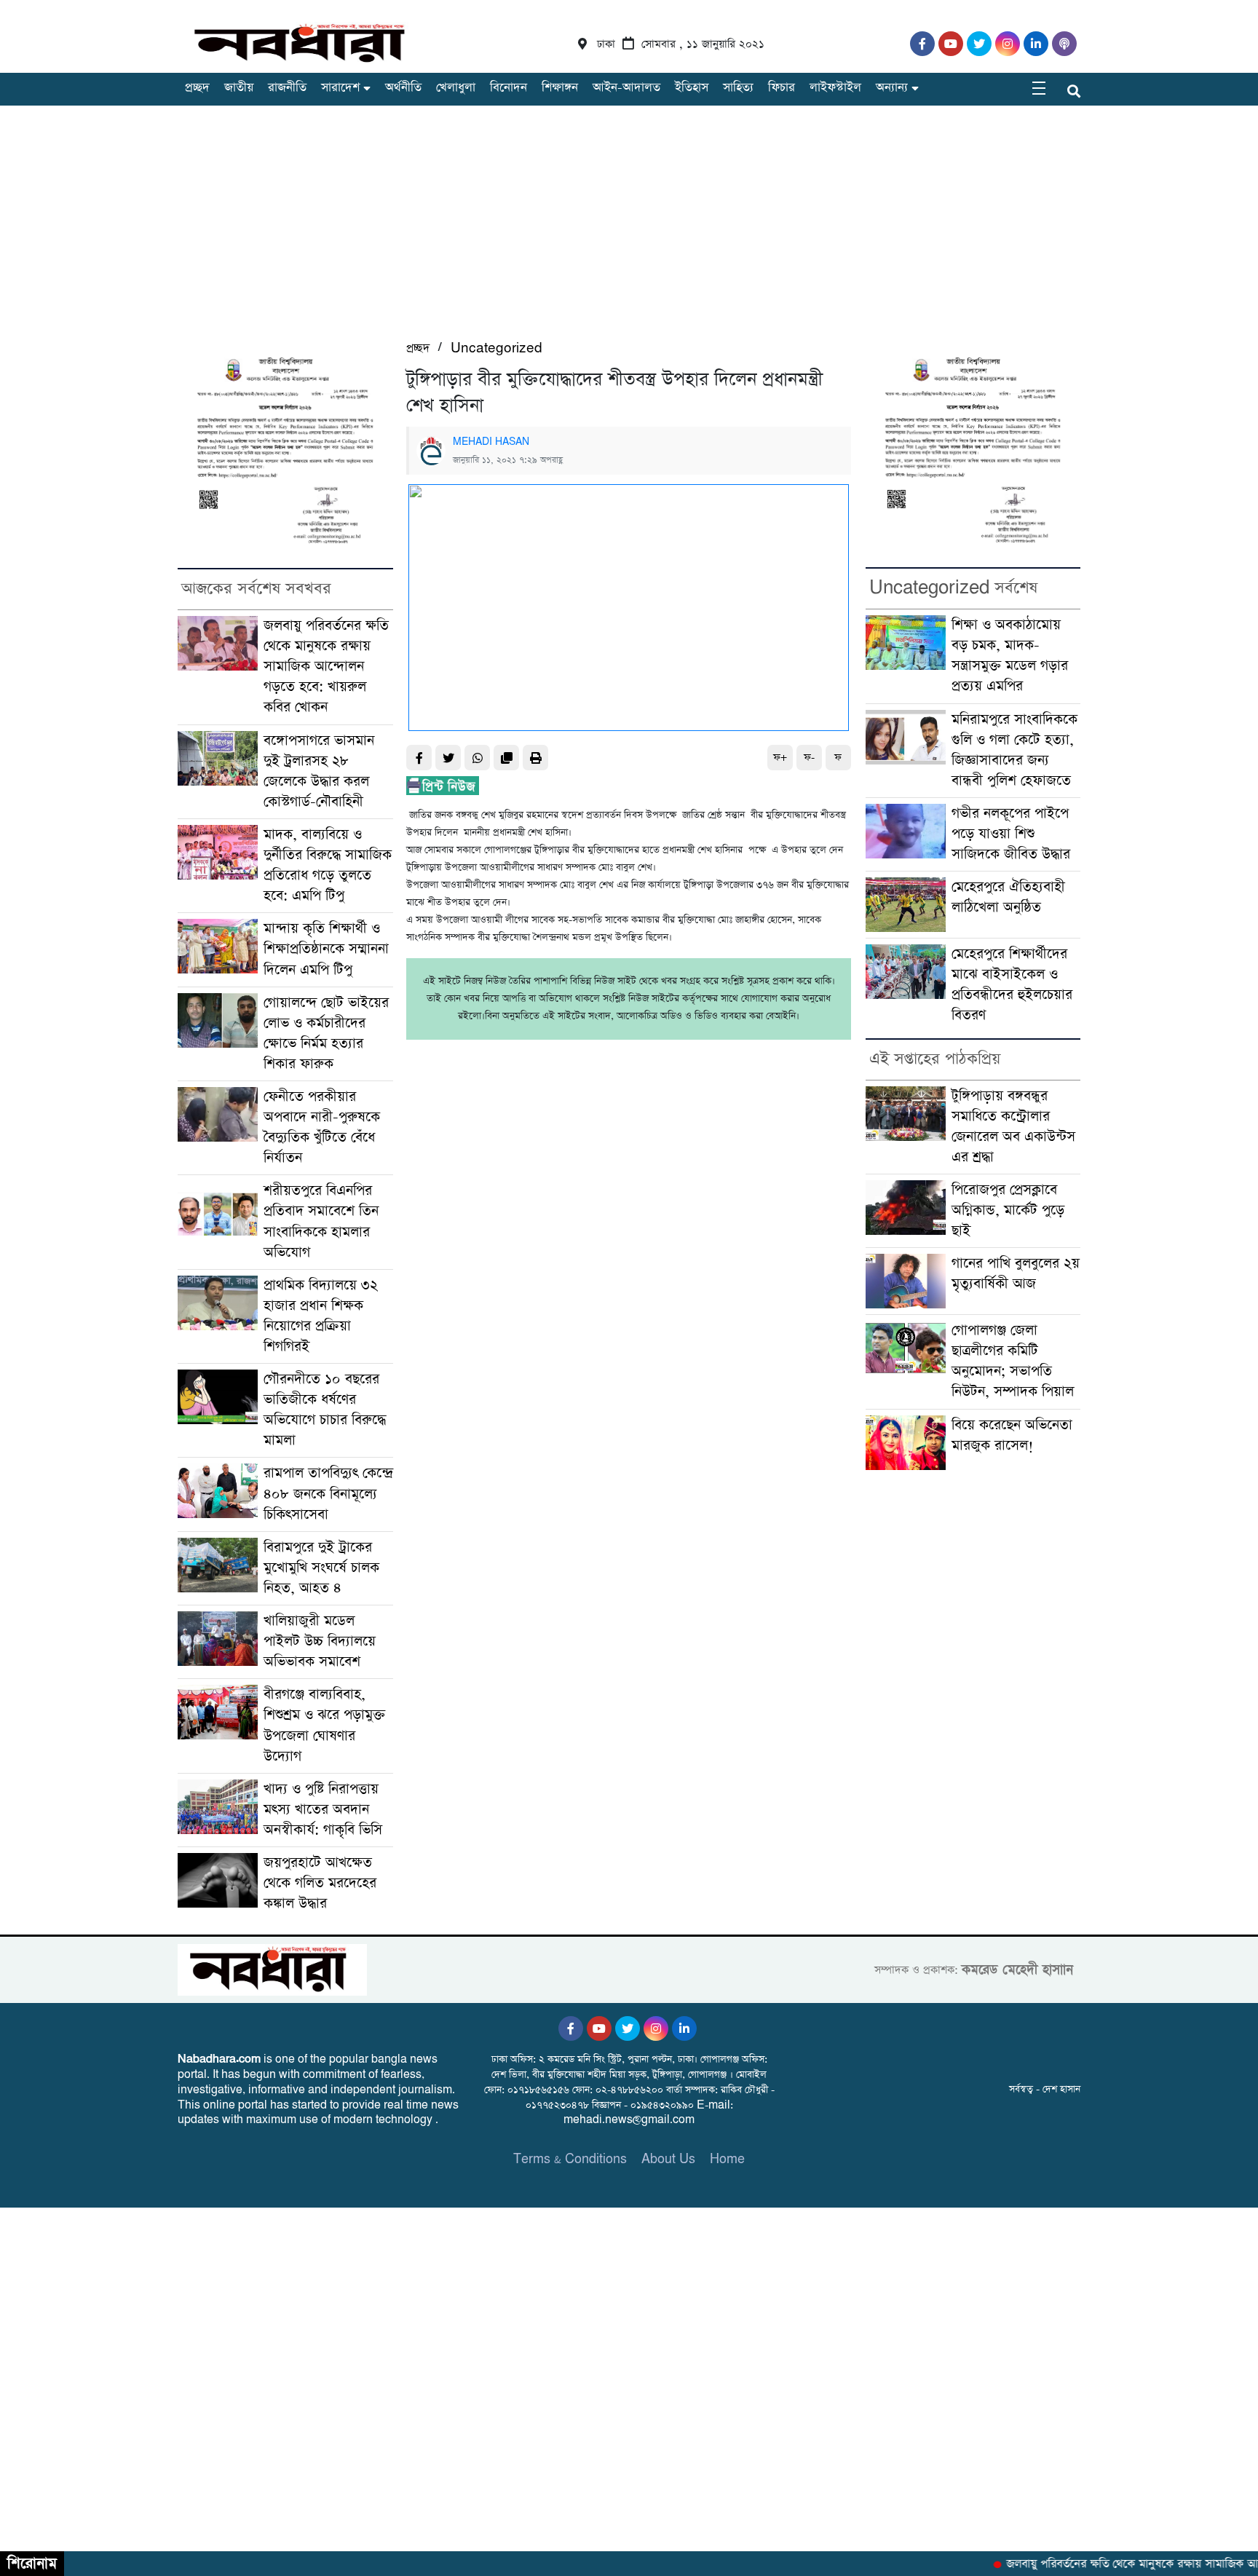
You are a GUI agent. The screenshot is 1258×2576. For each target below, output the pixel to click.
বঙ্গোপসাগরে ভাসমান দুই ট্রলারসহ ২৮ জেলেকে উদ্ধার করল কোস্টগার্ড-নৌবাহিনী (319, 771)
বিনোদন (509, 88)
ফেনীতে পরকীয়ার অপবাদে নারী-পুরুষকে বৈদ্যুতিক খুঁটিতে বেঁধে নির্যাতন (322, 1127)
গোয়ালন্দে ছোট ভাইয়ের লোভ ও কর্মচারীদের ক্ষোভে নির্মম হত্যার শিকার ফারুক (326, 1034)
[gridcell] (628, 877)
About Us (668, 2159)
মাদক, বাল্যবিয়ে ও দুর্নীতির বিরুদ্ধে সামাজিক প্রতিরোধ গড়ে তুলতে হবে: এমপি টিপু (328, 865)
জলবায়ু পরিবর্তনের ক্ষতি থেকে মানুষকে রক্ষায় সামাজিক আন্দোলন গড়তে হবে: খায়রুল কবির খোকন (326, 667)
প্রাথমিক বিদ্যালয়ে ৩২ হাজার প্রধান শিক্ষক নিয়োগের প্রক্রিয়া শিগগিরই (321, 1316)
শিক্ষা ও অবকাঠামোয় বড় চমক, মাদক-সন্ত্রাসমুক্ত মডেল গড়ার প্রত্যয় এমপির (1010, 656)
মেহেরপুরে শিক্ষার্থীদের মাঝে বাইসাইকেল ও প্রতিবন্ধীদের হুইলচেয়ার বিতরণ (1012, 985)
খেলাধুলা (456, 88)
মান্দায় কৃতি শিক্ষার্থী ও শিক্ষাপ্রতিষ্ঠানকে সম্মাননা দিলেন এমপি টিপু (326, 949)
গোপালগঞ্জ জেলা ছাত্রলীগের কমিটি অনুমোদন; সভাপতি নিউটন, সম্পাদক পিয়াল (1013, 1361)
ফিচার (782, 88)
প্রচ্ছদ (197, 88)
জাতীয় (239, 88)
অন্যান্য (892, 88)
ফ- (809, 758)
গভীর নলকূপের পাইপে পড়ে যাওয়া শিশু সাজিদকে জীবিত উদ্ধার (1011, 834)
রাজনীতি (287, 88)
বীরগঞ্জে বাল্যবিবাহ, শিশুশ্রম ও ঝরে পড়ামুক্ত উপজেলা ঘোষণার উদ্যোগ (324, 1725)
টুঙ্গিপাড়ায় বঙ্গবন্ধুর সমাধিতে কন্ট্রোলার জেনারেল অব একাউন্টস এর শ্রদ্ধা (1013, 1127)
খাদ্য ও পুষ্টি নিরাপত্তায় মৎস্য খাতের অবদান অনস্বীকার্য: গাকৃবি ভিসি (323, 1810)
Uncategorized (497, 348)
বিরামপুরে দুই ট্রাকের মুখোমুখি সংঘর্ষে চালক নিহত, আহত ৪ (321, 1568)
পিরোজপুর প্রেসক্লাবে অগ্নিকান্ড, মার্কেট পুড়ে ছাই (1008, 1210)
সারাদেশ (340, 88)
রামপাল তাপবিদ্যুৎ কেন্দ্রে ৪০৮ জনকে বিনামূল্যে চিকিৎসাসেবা (328, 1494)
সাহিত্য (738, 88)
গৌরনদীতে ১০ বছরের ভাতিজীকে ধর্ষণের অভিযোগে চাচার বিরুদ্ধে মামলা (325, 1410)
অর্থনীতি (403, 88)
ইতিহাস (692, 88)
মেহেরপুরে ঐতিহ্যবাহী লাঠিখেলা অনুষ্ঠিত (1008, 897)
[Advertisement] (629, 229)
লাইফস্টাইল (835, 88)
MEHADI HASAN (491, 442)
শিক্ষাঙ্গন (560, 88)
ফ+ (780, 758)
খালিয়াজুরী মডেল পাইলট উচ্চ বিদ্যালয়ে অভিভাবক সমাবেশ (320, 1641)
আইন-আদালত (626, 88)
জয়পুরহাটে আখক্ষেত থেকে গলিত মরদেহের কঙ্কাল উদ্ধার (320, 1883)
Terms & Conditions (570, 2159)
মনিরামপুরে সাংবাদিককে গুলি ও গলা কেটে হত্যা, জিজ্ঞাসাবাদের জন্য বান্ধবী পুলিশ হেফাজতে (1014, 750)
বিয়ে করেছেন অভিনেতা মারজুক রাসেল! (1012, 1435)
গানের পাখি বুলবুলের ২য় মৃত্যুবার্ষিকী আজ (1016, 1274)
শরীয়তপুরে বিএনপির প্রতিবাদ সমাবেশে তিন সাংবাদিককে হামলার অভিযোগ (321, 1221)
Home (727, 2159)
